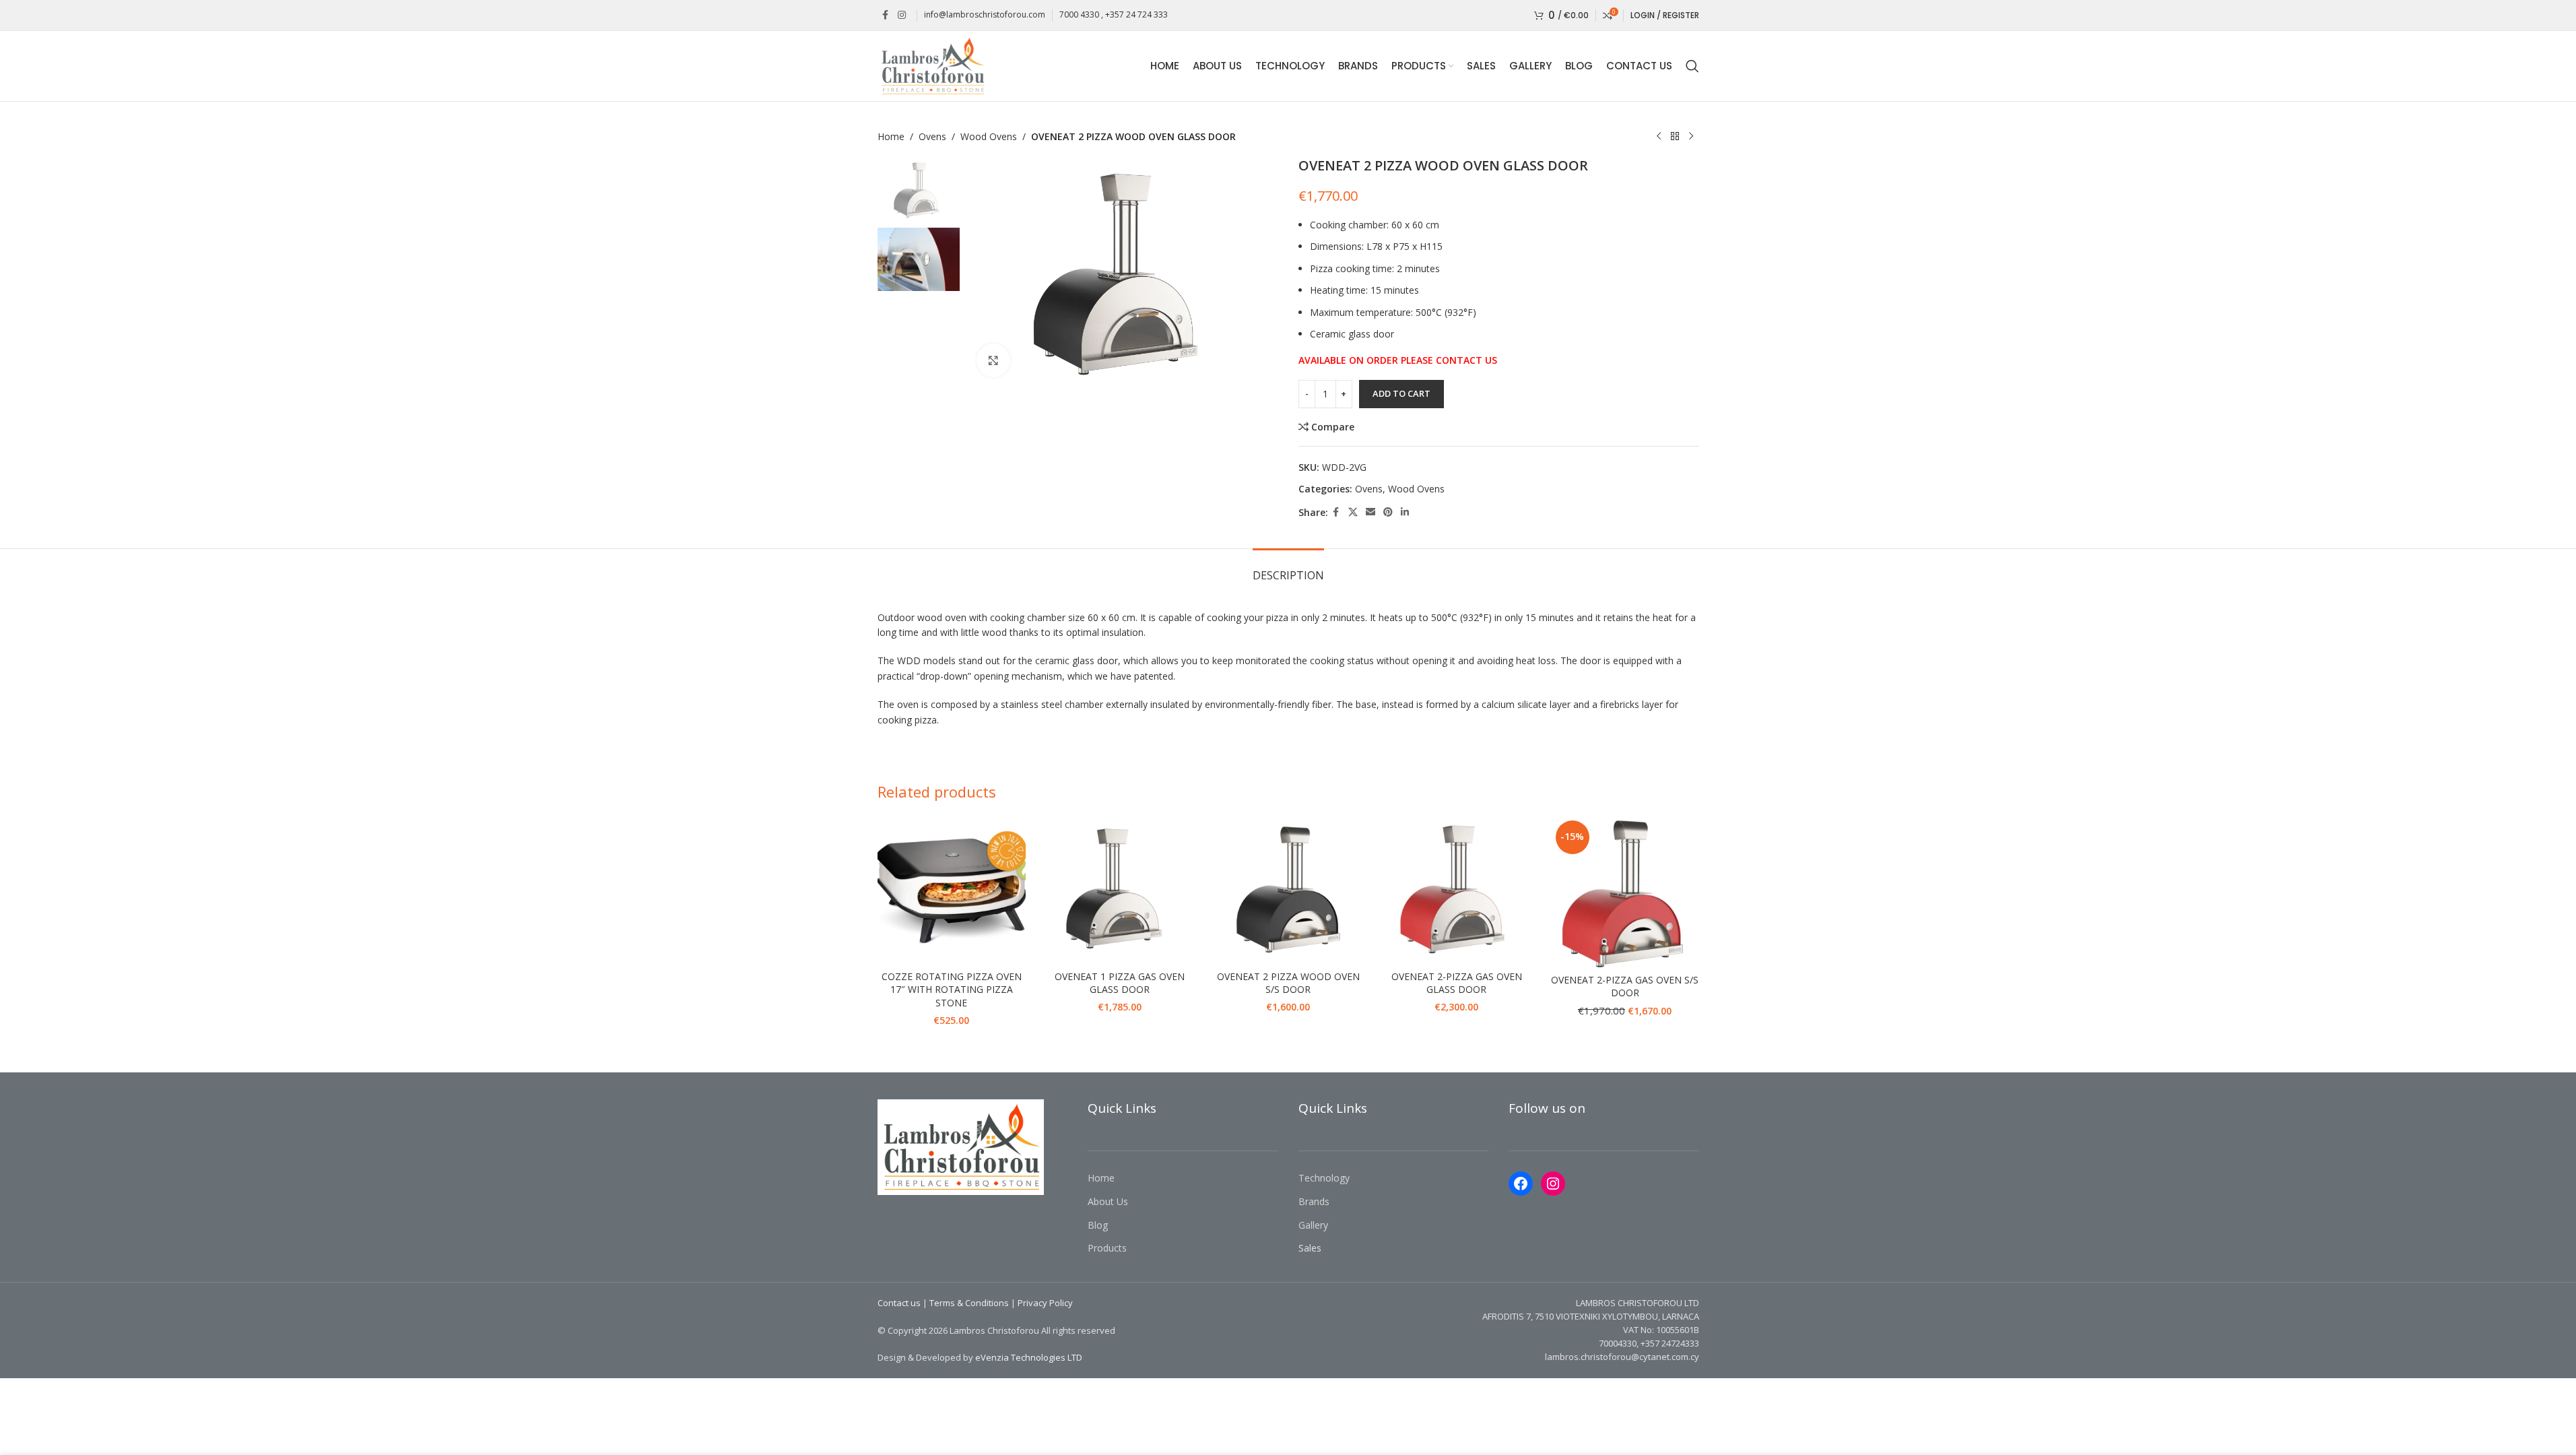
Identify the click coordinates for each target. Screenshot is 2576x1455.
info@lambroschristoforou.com (985, 14)
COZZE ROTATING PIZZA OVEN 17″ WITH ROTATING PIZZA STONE (952, 990)
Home (891, 136)
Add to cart (1401, 393)
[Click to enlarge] (993, 360)
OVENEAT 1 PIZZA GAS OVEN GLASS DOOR (1120, 983)
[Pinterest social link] (1388, 512)
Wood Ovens (989, 136)
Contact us (899, 1303)
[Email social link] (1370, 512)
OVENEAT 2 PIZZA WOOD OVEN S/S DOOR (1288, 983)
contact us (1466, 360)
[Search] (1692, 66)
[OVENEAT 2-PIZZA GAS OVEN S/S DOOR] (1625, 892)
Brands (1314, 1201)
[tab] (1288, 569)
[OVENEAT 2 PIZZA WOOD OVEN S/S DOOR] (1288, 890)
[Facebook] (1521, 1184)
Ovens (932, 136)
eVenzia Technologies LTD (1029, 1357)
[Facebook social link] (886, 15)
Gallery (1313, 1225)
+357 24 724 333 (1136, 14)
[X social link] (1353, 512)
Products (1107, 1248)
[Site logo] (932, 65)
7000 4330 (1079, 14)
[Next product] (1691, 137)
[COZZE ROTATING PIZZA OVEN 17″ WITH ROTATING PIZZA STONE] (952, 890)
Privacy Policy (1045, 1303)
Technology (1324, 1178)
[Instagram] (1553, 1184)
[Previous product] (1659, 137)
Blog (1098, 1225)
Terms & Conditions (969, 1303)
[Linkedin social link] (1405, 512)
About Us (1108, 1201)
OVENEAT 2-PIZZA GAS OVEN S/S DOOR (1625, 987)
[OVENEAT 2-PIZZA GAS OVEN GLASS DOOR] (1457, 890)
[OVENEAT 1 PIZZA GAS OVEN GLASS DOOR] (1120, 890)
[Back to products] (1675, 137)
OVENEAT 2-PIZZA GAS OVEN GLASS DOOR (1457, 983)
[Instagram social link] (902, 15)
